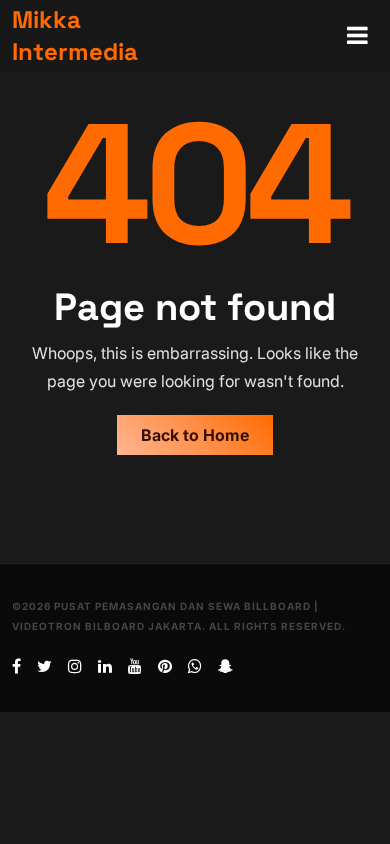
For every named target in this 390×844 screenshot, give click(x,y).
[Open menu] (357, 36)
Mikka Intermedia (75, 35)
